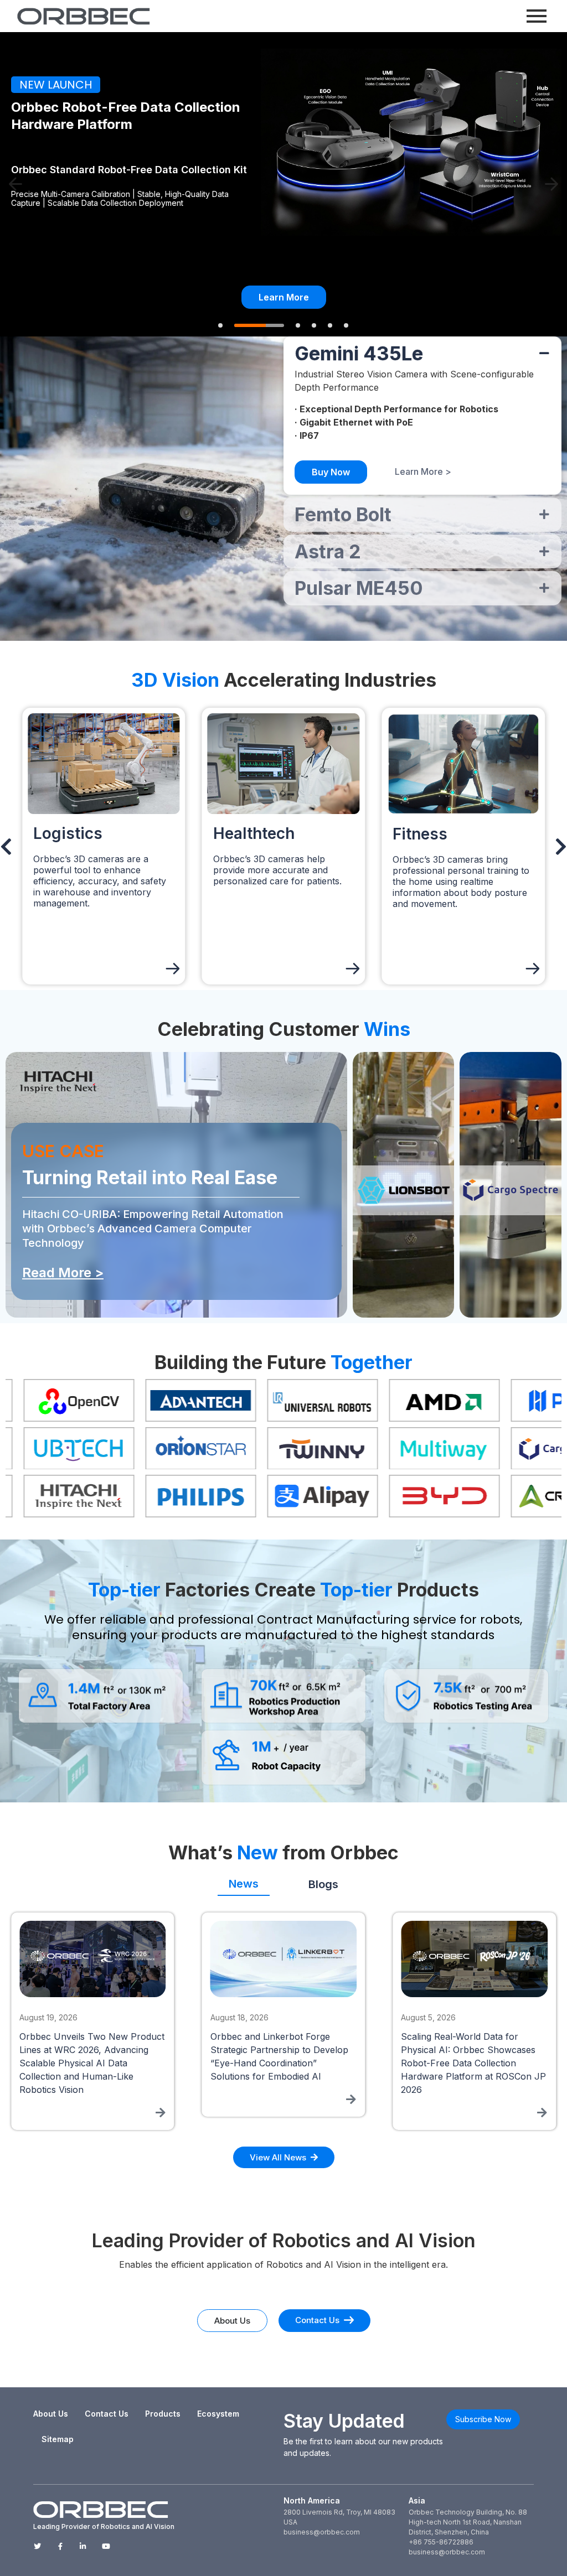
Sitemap (58, 2439)
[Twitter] (37, 2546)
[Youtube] (106, 2546)
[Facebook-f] (60, 2546)
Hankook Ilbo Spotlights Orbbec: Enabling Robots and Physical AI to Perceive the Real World (470, 2050)
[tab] (244, 1880)
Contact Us (107, 2414)
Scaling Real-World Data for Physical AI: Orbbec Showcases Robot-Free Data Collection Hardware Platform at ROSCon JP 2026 (283, 2063)
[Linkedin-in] (83, 2546)
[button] (16, 184)
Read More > (63, 1273)
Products (163, 2414)
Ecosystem (218, 2414)
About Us (51, 2414)
